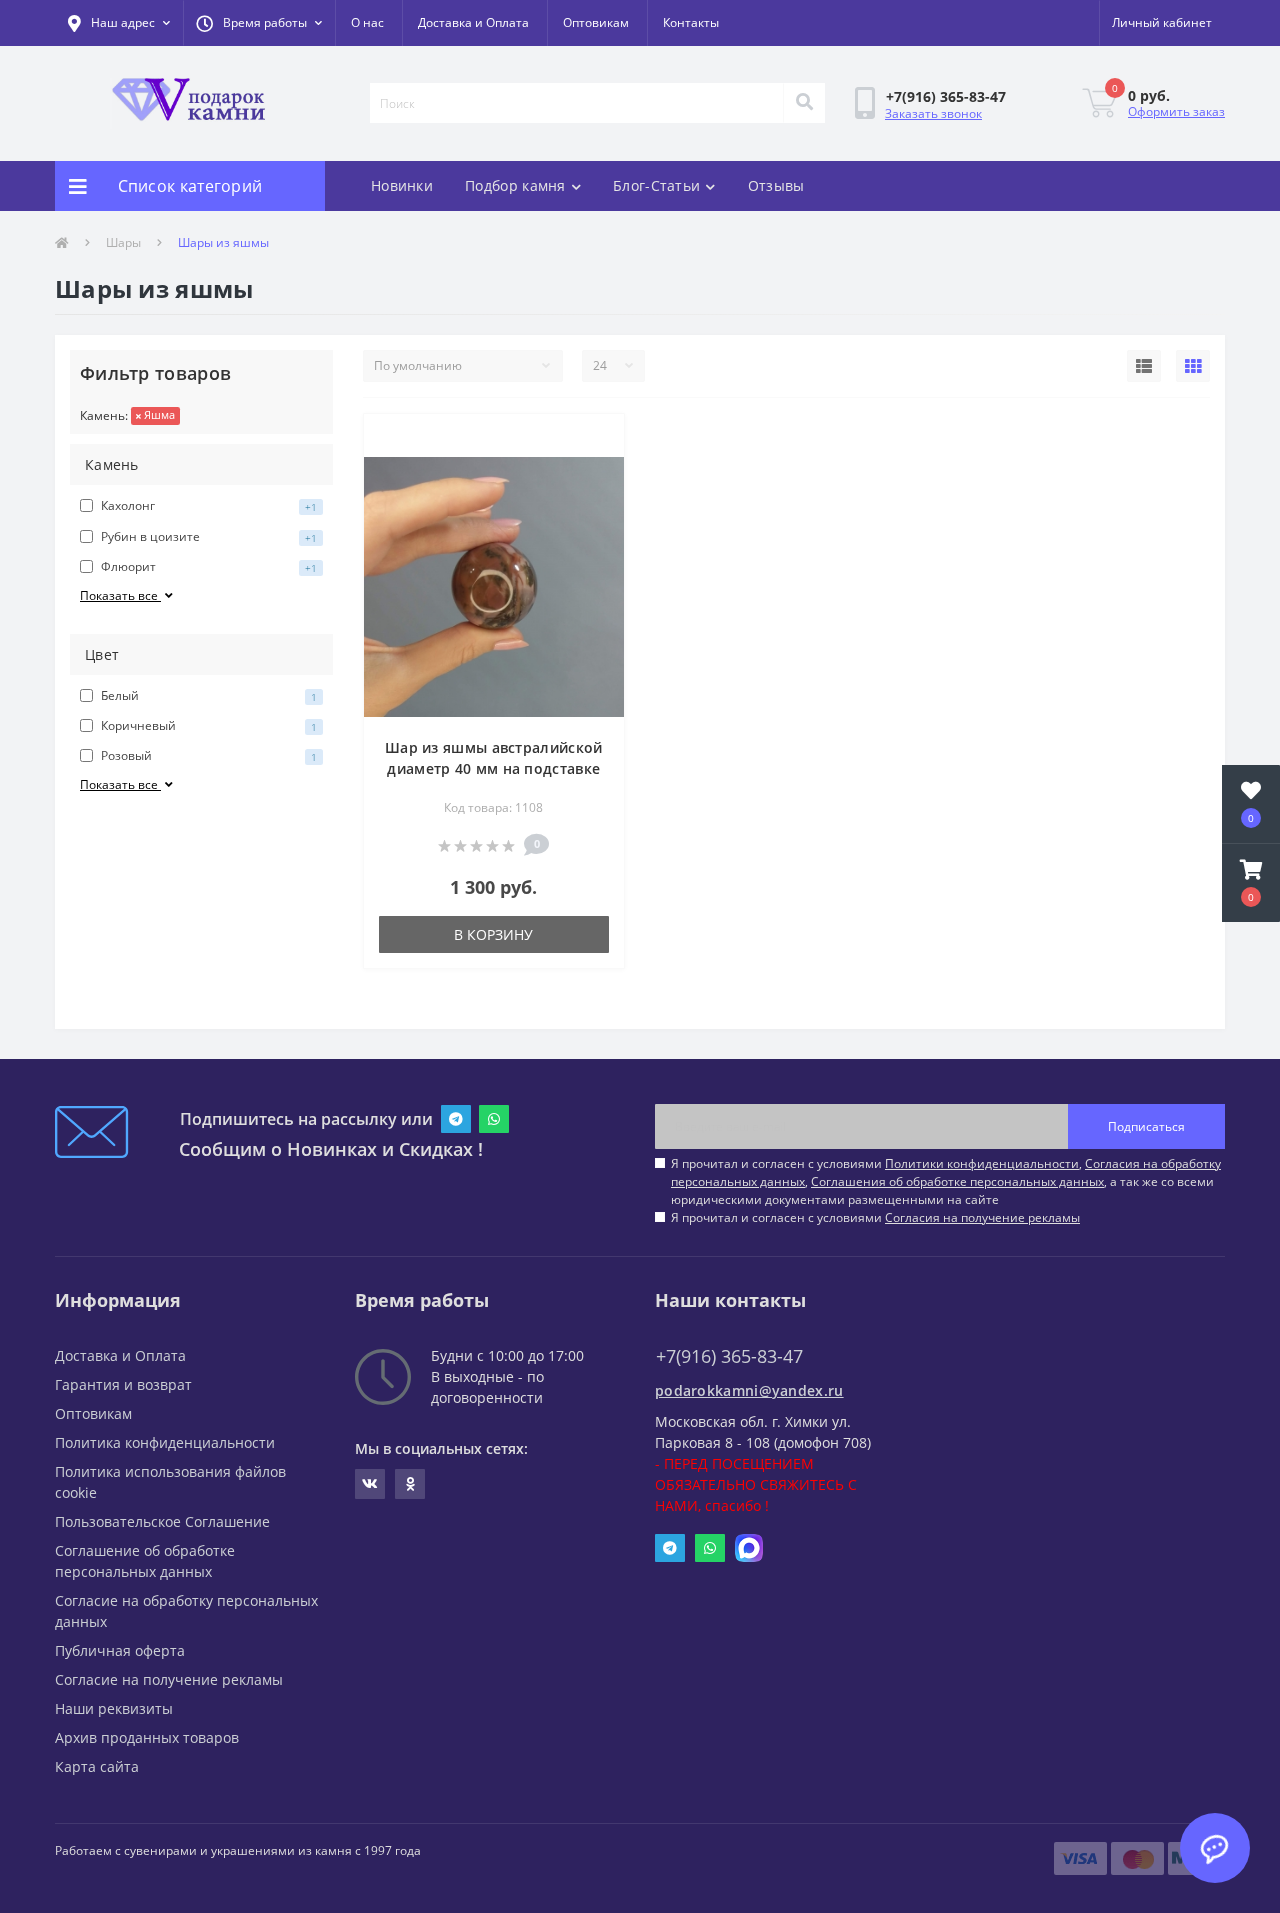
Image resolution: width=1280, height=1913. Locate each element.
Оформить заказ (1176, 111)
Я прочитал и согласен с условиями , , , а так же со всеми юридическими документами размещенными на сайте (946, 1181)
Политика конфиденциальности (165, 1442)
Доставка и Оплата (473, 22)
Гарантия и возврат (123, 1384)
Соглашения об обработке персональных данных (957, 1181)
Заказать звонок (933, 113)
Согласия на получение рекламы (982, 1217)
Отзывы (776, 185)
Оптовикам (596, 22)
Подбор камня (515, 185)
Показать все (120, 595)
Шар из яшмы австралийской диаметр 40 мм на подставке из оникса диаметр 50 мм (494, 768)
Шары (123, 242)
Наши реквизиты (114, 1708)
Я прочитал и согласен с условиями (875, 1217)
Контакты (691, 22)
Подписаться (1146, 1126)
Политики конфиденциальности (982, 1163)
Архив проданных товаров (147, 1737)
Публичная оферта (120, 1650)
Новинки (402, 185)
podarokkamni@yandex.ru (749, 1390)
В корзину (493, 934)
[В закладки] (592, 441)
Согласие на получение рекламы (169, 1679)
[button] (259, 23)
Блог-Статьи (656, 185)
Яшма (158, 414)
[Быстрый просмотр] (592, 473)
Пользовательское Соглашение (162, 1521)
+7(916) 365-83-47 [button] (729, 1356)
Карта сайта (97, 1766)
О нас (367, 22)
